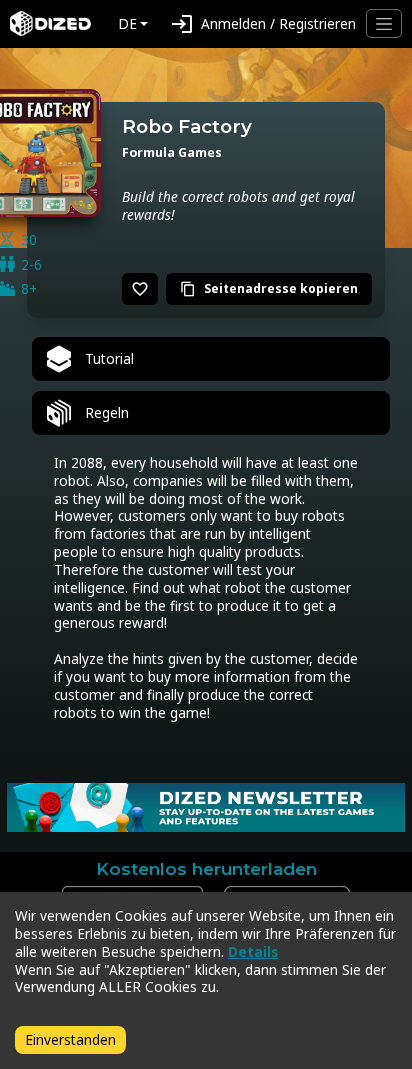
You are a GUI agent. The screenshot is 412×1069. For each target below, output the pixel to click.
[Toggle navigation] (384, 23)
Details (253, 951)
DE (127, 23)
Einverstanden (70, 1039)
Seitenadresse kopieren (269, 288)
